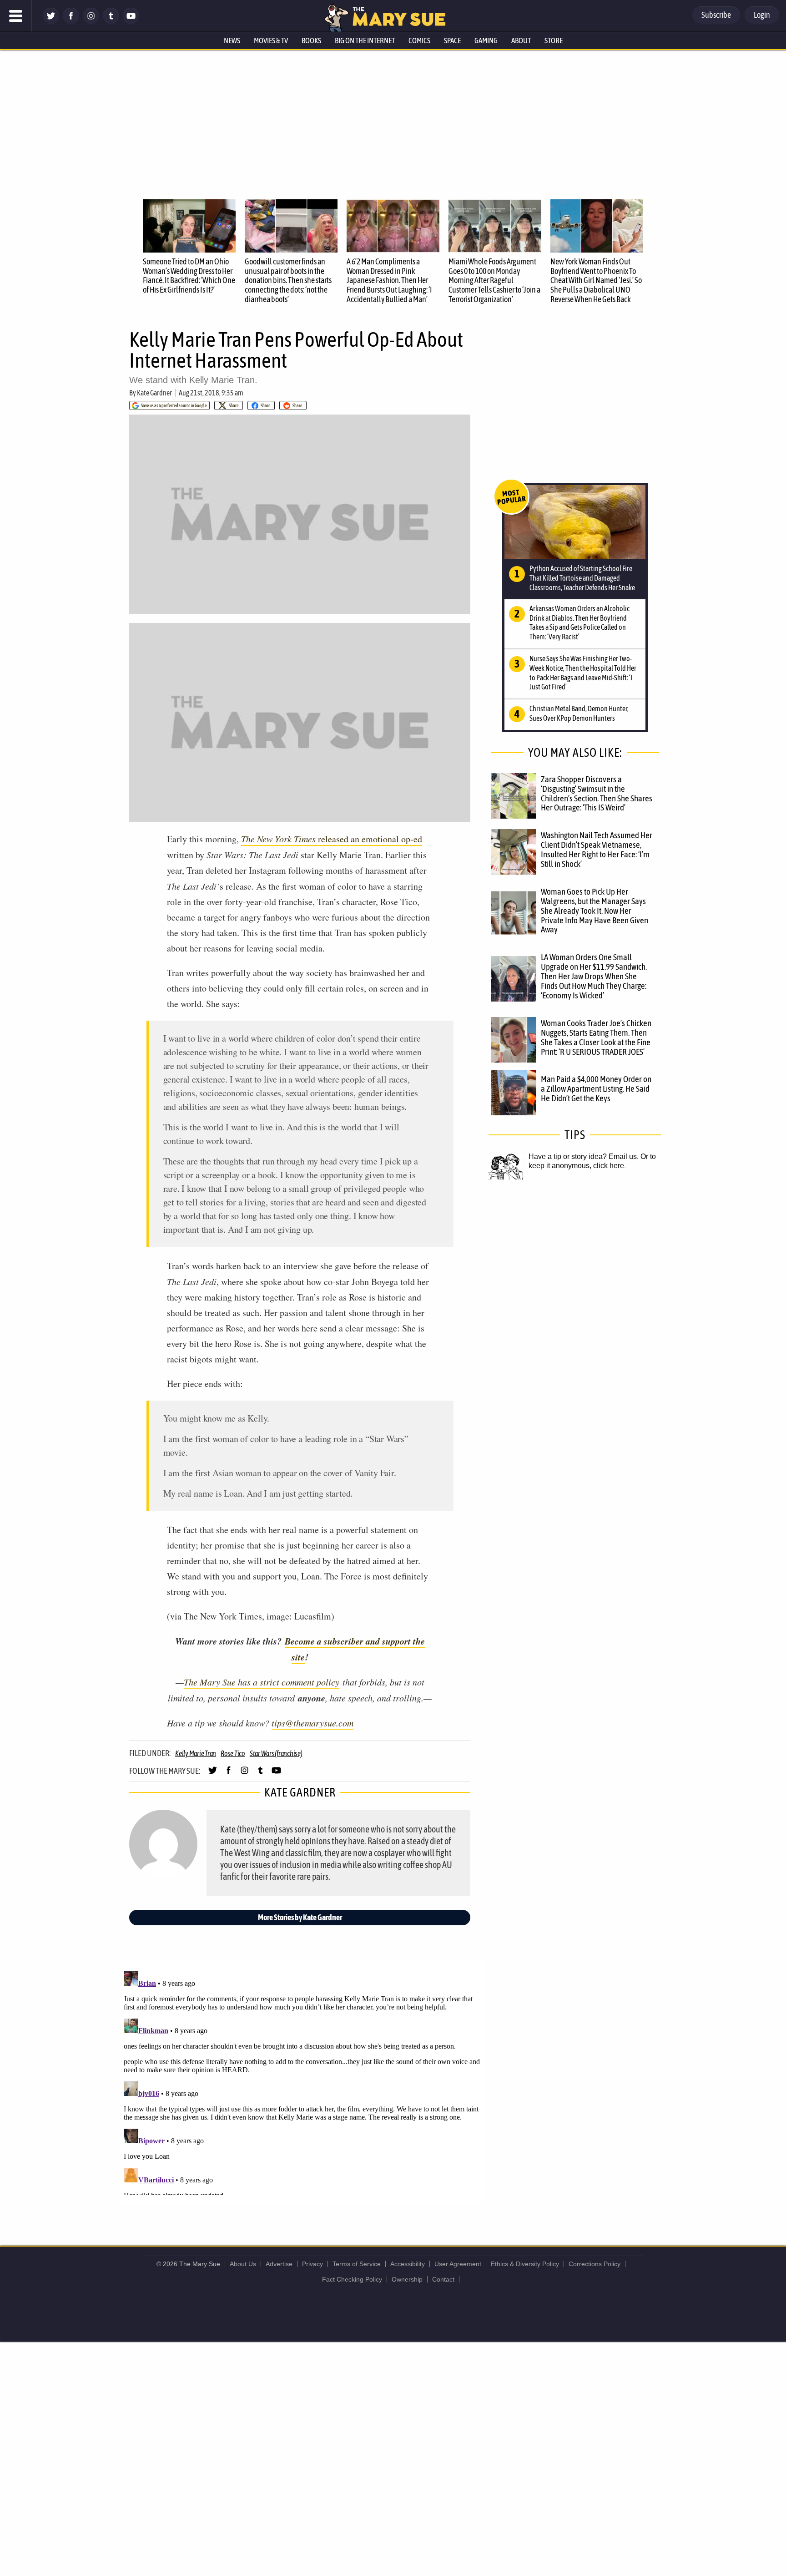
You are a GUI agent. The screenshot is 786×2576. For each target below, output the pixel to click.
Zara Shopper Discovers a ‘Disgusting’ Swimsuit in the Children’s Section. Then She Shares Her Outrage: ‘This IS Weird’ (597, 793)
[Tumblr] (111, 22)
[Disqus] (302, 2081)
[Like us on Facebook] (71, 22)
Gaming (486, 40)
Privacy (312, 2264)
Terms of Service (357, 2264)
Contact (443, 2279)
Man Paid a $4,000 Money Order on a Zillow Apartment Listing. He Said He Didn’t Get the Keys (596, 1088)
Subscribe (716, 15)
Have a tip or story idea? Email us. (584, 1156)
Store (554, 40)
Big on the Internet (365, 40)
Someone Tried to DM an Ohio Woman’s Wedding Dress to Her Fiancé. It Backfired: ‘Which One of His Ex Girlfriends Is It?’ (189, 276)
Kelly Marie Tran (196, 1753)
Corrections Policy (595, 2264)
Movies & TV (271, 40)
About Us (243, 2264)
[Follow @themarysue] (51, 22)
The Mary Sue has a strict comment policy (262, 1682)
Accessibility (408, 2264)
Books (311, 40)
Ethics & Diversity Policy (525, 2264)
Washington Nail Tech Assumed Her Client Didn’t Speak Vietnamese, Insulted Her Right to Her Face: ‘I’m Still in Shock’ (597, 849)
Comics (419, 40)
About (521, 40)
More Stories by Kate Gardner (300, 1917)
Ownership (407, 2279)
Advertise (279, 2264)
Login (762, 15)
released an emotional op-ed (332, 839)
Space (452, 40)
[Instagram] (91, 22)
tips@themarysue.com (312, 1723)
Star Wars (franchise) (276, 1753)
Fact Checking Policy (352, 2279)
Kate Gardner (154, 393)
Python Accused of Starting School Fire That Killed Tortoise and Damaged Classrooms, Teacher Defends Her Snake (582, 578)
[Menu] (16, 16)
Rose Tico (233, 1753)
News (232, 40)
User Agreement (458, 2264)
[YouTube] (131, 22)
